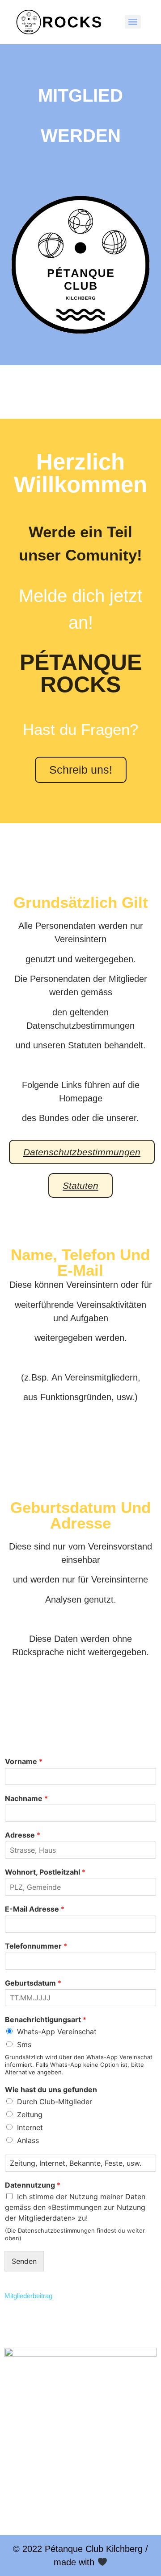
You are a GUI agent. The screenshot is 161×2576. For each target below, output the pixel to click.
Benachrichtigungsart (46, 2020)
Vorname (24, 1761)
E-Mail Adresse (35, 1909)
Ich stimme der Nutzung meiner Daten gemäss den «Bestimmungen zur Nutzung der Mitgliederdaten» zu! (75, 2207)
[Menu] (133, 22)
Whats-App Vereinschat (57, 2032)
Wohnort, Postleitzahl (45, 1872)
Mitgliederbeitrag (28, 2296)
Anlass (28, 2140)
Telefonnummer (36, 1946)
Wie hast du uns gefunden (51, 2090)
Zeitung (30, 2114)
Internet (30, 2127)
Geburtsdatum (33, 1983)
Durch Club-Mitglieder (55, 2102)
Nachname (26, 1798)
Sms (24, 2044)
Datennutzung (33, 2185)
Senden (24, 2261)
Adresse (23, 1835)
